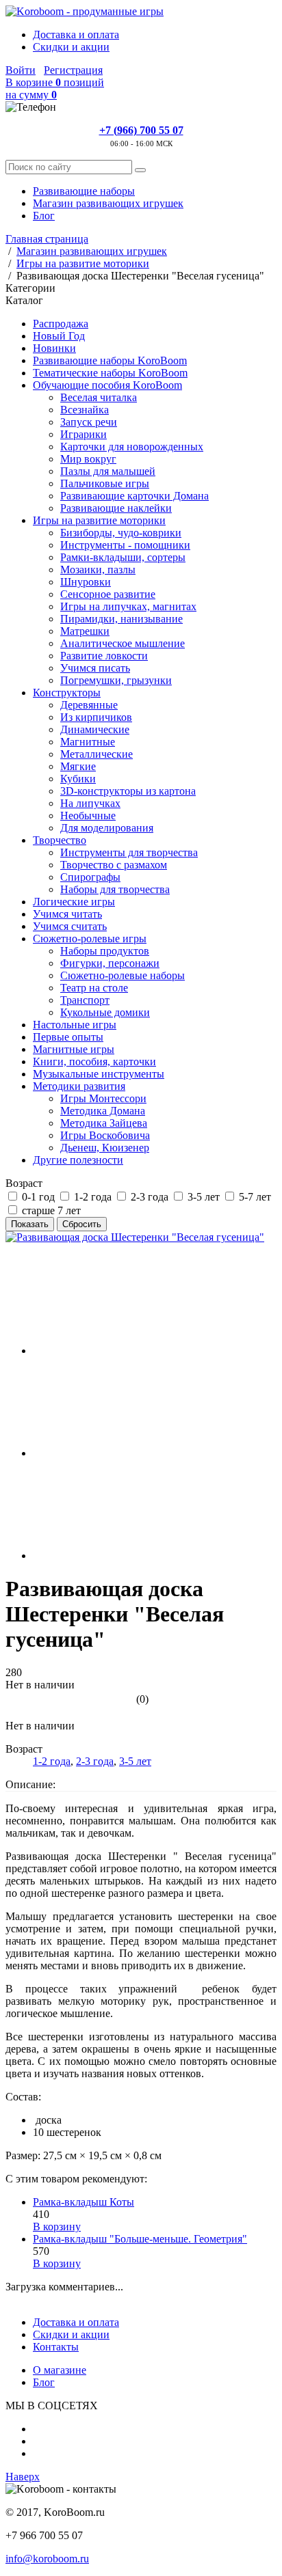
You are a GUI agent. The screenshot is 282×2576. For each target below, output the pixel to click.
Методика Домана (103, 1111)
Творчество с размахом (114, 865)
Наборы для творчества (115, 889)
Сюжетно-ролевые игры (90, 938)
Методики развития (79, 1086)
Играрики (84, 434)
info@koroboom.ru (47, 2559)
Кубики (78, 779)
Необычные (88, 816)
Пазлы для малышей (108, 471)
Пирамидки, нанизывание (121, 619)
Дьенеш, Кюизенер (105, 1148)
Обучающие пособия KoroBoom (107, 385)
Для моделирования (107, 828)
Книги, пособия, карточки (94, 1061)
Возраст (24, 1183)
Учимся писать (95, 668)
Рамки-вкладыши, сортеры (123, 557)
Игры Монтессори (103, 1098)
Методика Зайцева (104, 1123)
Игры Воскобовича (105, 1135)
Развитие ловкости (104, 656)
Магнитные (88, 742)
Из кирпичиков (96, 717)
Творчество (60, 840)
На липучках (90, 803)
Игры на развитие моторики (99, 520)
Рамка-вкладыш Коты (84, 2202)
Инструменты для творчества (129, 852)
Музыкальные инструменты (99, 1074)
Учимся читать (67, 914)
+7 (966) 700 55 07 (141, 130)
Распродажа (61, 324)
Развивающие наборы (84, 191)
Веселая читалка (99, 397)
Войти (21, 70)
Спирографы (90, 877)
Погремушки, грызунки (116, 680)
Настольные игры (75, 1025)
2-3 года (95, 1761)
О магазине (60, 2370)
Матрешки (85, 631)
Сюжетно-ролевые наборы (123, 975)
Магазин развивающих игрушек (108, 203)
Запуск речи (89, 422)
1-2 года (52, 1761)
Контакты (56, 2347)
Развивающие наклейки (116, 508)
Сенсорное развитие (108, 594)
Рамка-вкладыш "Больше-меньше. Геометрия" (140, 2239)
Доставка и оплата (76, 35)
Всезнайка (85, 410)
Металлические (97, 754)
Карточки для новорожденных (132, 447)
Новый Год (59, 336)
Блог (44, 216)
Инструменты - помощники (125, 545)
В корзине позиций (55, 88)
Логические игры (74, 902)
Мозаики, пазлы (98, 570)
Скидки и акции (71, 47)
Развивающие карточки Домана (134, 496)
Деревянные (89, 705)
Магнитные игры (74, 1049)
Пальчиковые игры (105, 483)
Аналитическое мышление (123, 643)
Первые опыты (68, 1037)
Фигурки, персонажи (110, 963)
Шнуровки (86, 582)
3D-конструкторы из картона (128, 791)
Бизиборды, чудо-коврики (121, 533)
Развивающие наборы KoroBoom (110, 360)
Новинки (54, 348)
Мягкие (78, 766)
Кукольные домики (105, 1012)
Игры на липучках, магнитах (128, 606)
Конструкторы (67, 693)
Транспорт (85, 1000)
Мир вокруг (88, 459)
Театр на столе (94, 988)
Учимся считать (70, 926)
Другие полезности (78, 1160)
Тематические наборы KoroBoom (110, 373)
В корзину (57, 2226)
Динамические (95, 729)
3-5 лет (135, 1761)
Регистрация (73, 70)
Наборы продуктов (105, 951)
